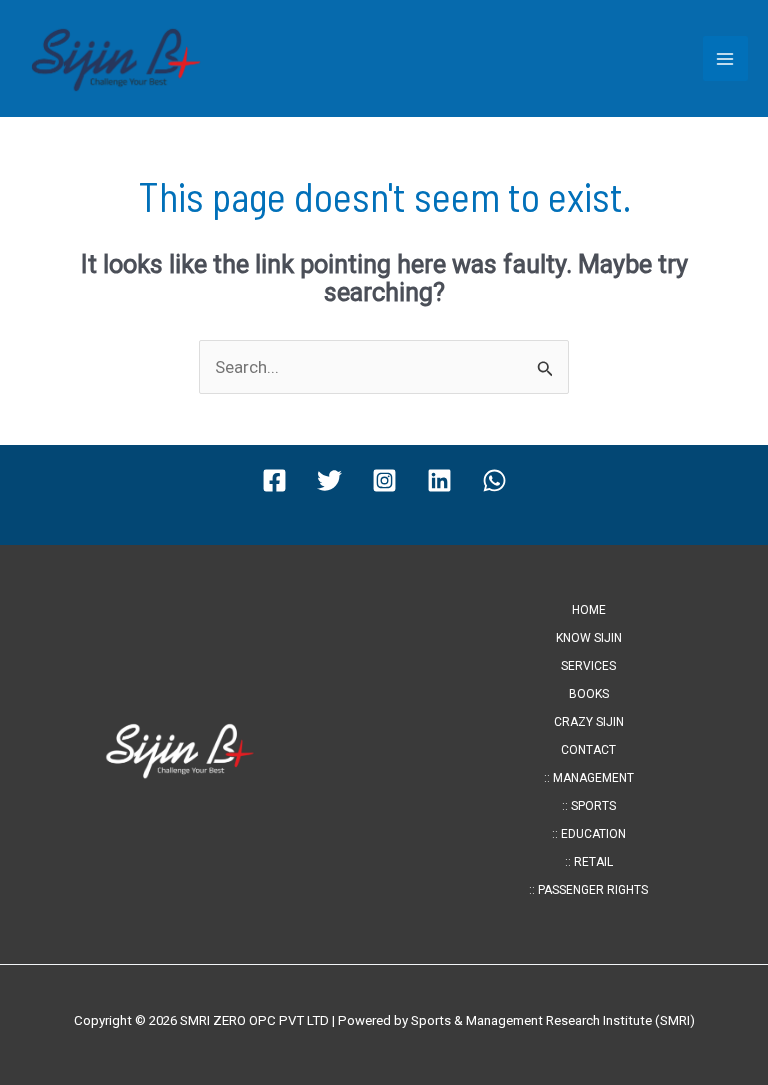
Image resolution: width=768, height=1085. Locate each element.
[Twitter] (329, 480)
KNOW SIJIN (589, 638)
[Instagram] (384, 480)
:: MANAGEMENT (589, 778)
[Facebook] (274, 480)
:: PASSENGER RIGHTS (588, 890)
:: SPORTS (589, 806)
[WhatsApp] (494, 480)
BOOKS (589, 694)
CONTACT (588, 750)
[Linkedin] (439, 480)
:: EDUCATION (589, 834)
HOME (589, 610)
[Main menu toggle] (726, 59)
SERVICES (588, 666)
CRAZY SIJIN (589, 722)
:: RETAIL (589, 862)
